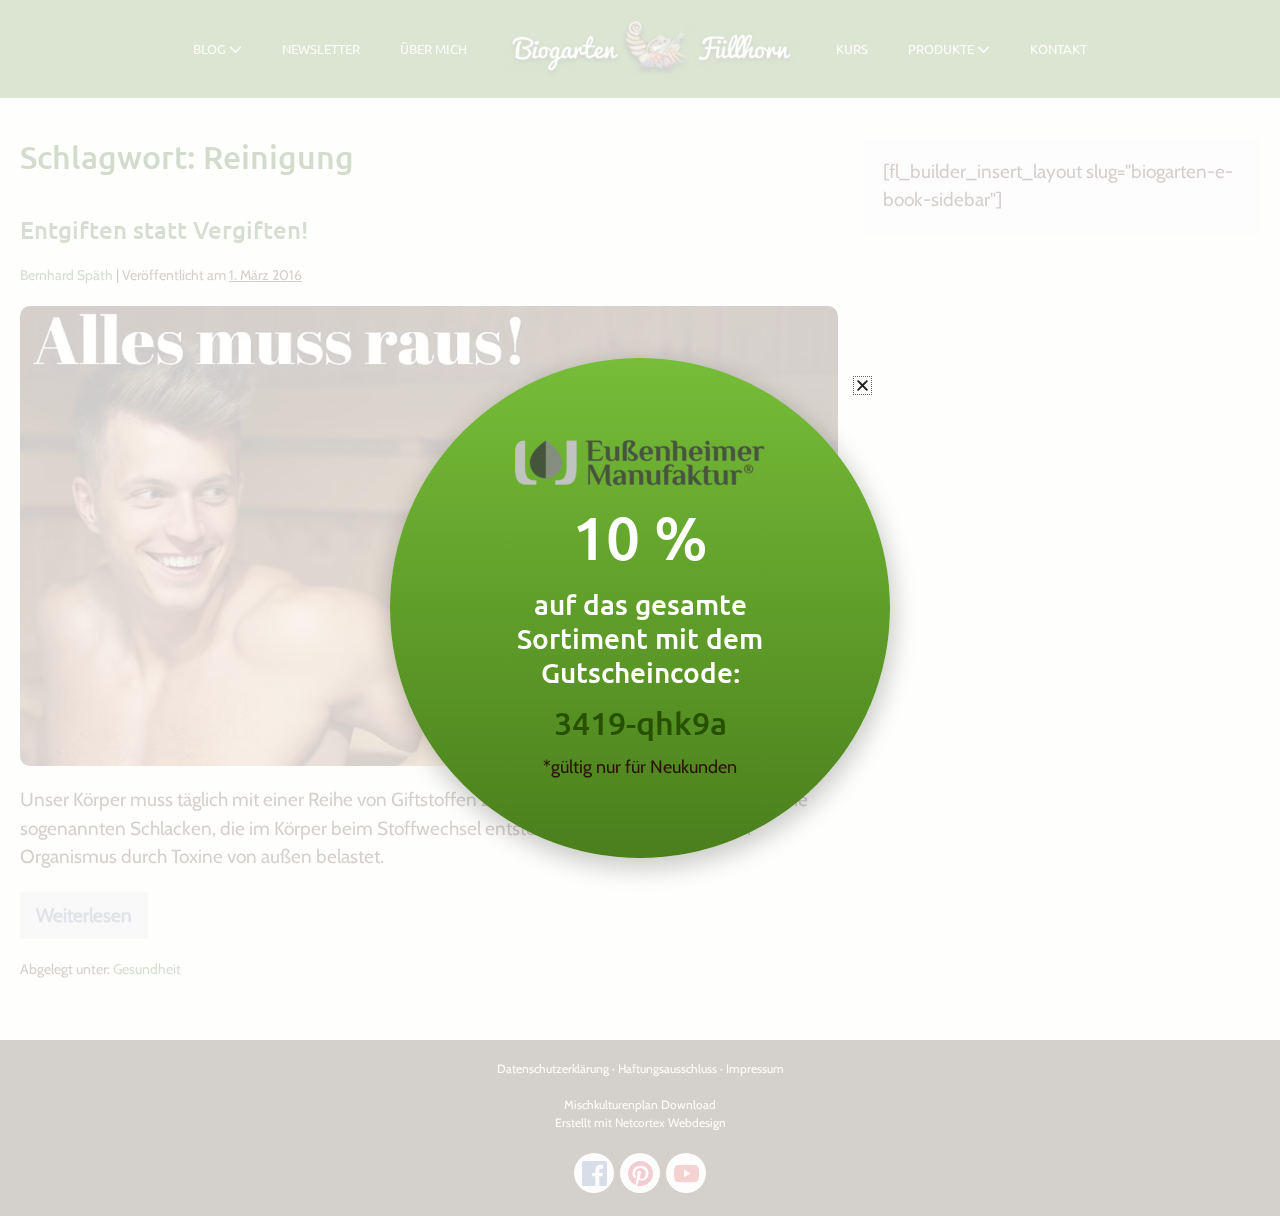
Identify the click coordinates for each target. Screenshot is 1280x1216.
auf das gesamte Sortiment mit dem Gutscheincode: (640, 637)
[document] (640, 608)
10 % (640, 537)
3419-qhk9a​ (640, 722)
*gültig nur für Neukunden (640, 767)
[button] (862, 385)
